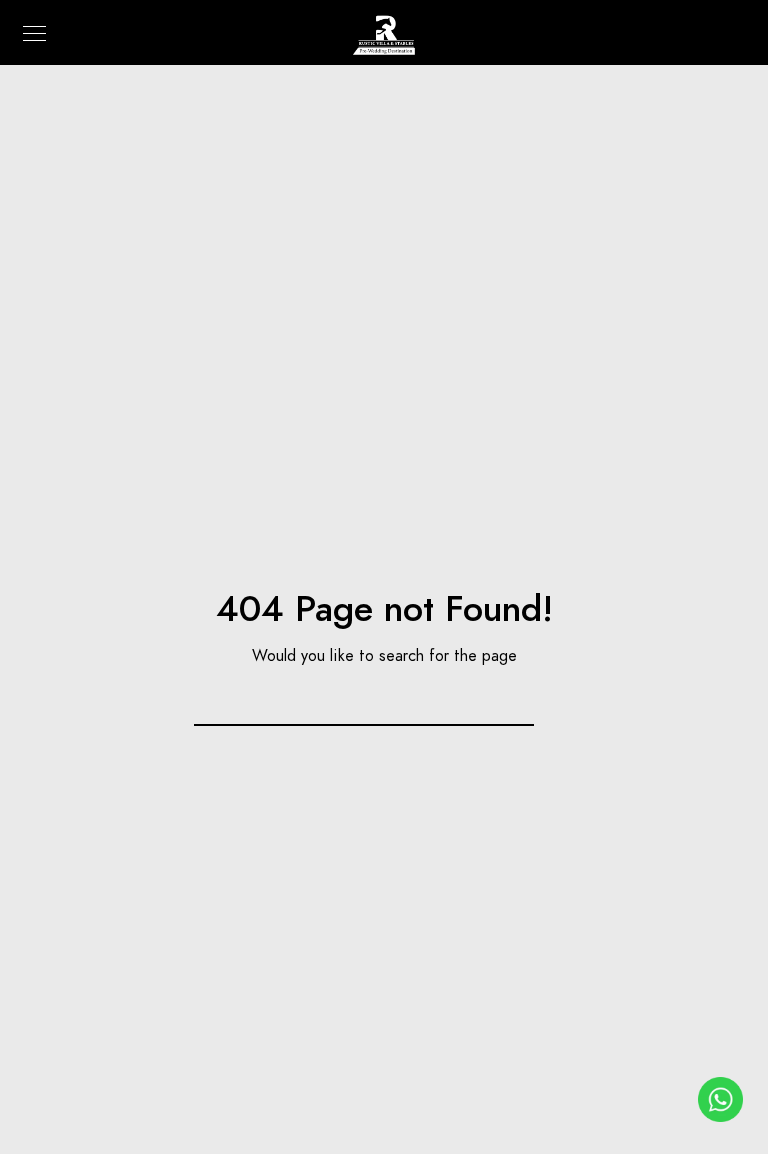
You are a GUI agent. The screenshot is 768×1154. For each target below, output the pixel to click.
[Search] (507, 697)
